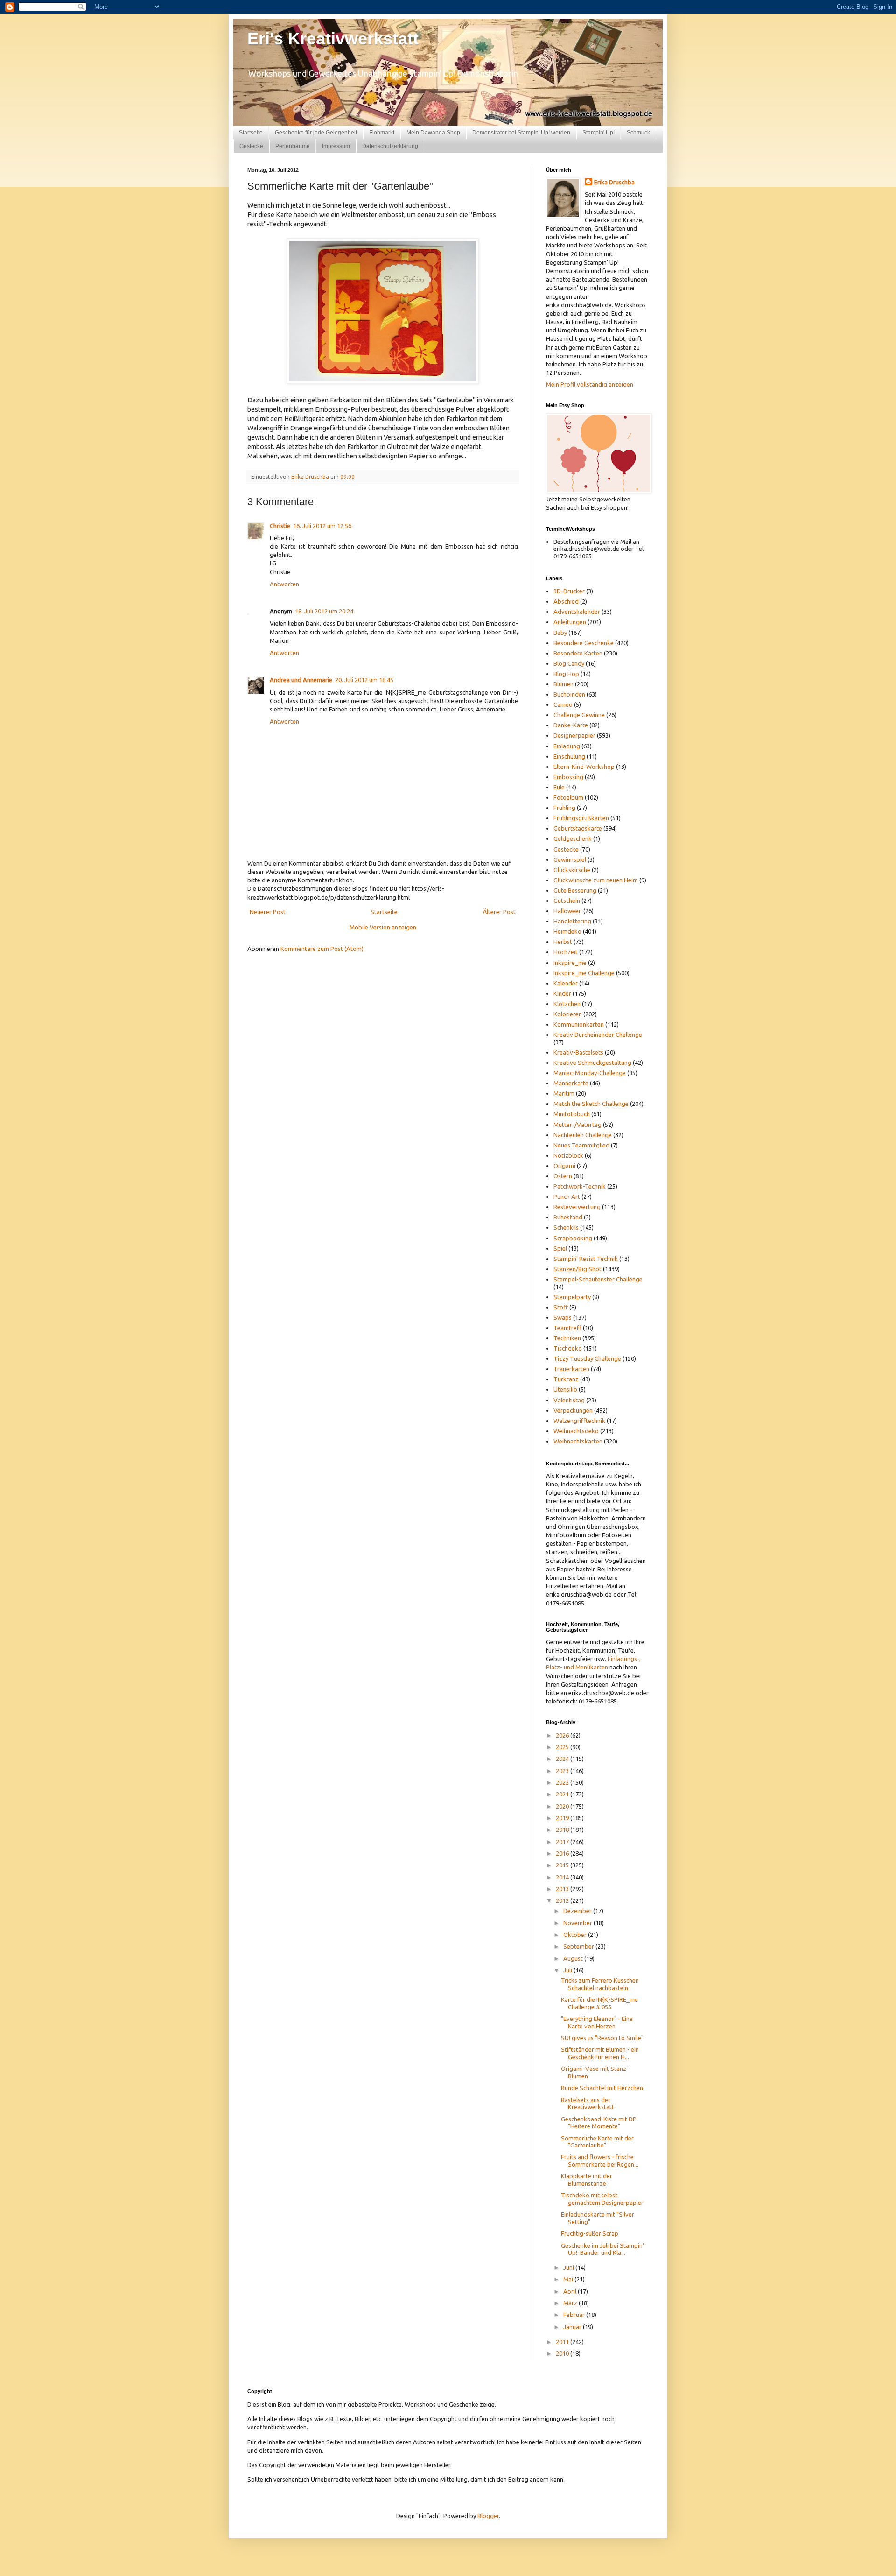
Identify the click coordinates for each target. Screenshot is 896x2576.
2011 (563, 2342)
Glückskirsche (572, 870)
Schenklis (566, 1227)
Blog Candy (569, 663)
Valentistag (569, 1400)
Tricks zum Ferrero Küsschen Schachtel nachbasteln (600, 1984)
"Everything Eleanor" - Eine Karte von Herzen (597, 2022)
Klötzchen (567, 1004)
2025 (563, 1747)
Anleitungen (570, 622)
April (570, 2291)
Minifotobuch (572, 1114)
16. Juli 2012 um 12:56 (322, 526)
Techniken (567, 1338)
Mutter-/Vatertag (577, 1125)
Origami (564, 1166)
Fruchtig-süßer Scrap (590, 2233)
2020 (563, 1806)
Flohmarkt (382, 133)
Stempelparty (572, 1297)
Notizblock (568, 1155)
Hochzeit (566, 952)
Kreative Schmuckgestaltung (592, 1063)
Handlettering (572, 921)
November (578, 1923)
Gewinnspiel (570, 859)
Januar (573, 2327)
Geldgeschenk (573, 838)
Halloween (568, 911)
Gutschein (567, 901)
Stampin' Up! (598, 133)
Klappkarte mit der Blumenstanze (587, 2180)
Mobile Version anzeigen (383, 927)
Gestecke (251, 146)
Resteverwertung (577, 1207)
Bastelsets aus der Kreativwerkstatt (588, 2104)
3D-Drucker (569, 591)
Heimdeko (567, 931)
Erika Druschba (614, 182)
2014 (563, 1877)
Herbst (563, 942)
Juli (568, 1970)
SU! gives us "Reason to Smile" (602, 2038)
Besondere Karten (578, 653)
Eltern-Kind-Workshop (584, 767)
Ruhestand (568, 1217)
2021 (563, 1794)
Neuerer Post (268, 912)
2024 (563, 1759)
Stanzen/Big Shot (577, 1269)
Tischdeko (568, 1348)
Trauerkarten (571, 1369)
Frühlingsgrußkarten (581, 818)
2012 (563, 1900)
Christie (280, 526)
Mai (569, 2279)
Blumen (563, 684)
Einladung (567, 746)
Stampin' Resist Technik (586, 1259)
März (571, 2303)
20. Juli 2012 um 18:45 (364, 680)
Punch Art (567, 1197)
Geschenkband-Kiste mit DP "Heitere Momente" (599, 2123)
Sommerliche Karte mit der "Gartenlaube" (597, 2142)
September (579, 1946)
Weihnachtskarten (578, 1441)
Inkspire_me (570, 963)
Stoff (561, 1307)
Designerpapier (574, 735)
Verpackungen (573, 1410)
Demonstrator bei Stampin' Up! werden (521, 133)
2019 (563, 1818)
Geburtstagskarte (578, 828)
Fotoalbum (568, 797)
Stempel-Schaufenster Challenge (598, 1279)
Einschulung (569, 756)
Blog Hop (566, 674)
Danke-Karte (571, 725)
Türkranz (566, 1379)
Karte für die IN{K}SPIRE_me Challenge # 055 (599, 2003)
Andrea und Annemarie (301, 680)
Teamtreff (567, 1328)
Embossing (568, 777)
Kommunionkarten (579, 1024)
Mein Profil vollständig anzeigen (590, 384)
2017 (563, 1842)
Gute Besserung (575, 890)
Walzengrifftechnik (579, 1421)
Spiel (560, 1248)
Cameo (563, 704)
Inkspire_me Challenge (584, 973)
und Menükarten (586, 1667)
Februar (575, 2315)
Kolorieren (568, 1014)
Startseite (251, 133)
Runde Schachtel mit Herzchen (602, 2088)
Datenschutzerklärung (390, 146)
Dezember (578, 1911)
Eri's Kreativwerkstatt (333, 39)
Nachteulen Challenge (583, 1135)
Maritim (564, 1093)
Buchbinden (569, 694)
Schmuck (638, 133)
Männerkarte (571, 1083)
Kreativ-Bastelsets (578, 1052)
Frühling (564, 808)
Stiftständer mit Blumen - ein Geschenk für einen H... (600, 2053)
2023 (563, 1771)
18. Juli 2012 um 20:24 (324, 611)
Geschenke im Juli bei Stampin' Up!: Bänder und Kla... (602, 2249)
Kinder (562, 993)
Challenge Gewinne (579, 715)
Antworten (284, 584)
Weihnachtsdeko (576, 1431)
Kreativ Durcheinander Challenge (598, 1035)
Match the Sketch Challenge (591, 1104)
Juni (569, 2267)
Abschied (566, 601)
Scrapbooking (573, 1238)
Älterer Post (499, 912)
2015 (563, 1865)
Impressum (336, 146)
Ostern (563, 1176)
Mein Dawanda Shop (433, 133)
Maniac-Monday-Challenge (590, 1073)
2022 (563, 1782)
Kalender (566, 983)
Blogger (488, 2516)
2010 (563, 2353)
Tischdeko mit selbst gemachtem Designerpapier (602, 2199)
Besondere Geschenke (584, 643)
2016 (563, 1853)
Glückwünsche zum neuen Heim (596, 880)
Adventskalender (577, 612)
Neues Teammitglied (581, 1145)
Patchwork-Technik (580, 1186)
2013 (563, 1889)
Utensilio (565, 1389)
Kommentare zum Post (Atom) (322, 949)
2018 (563, 1830)
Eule (559, 787)
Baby (560, 633)
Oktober (576, 1935)
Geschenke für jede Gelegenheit (316, 133)
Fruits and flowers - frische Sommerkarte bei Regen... (600, 2161)
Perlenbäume (293, 146)
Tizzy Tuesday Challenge (587, 1358)
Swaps (563, 1317)
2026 (563, 1735)
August (574, 1958)
